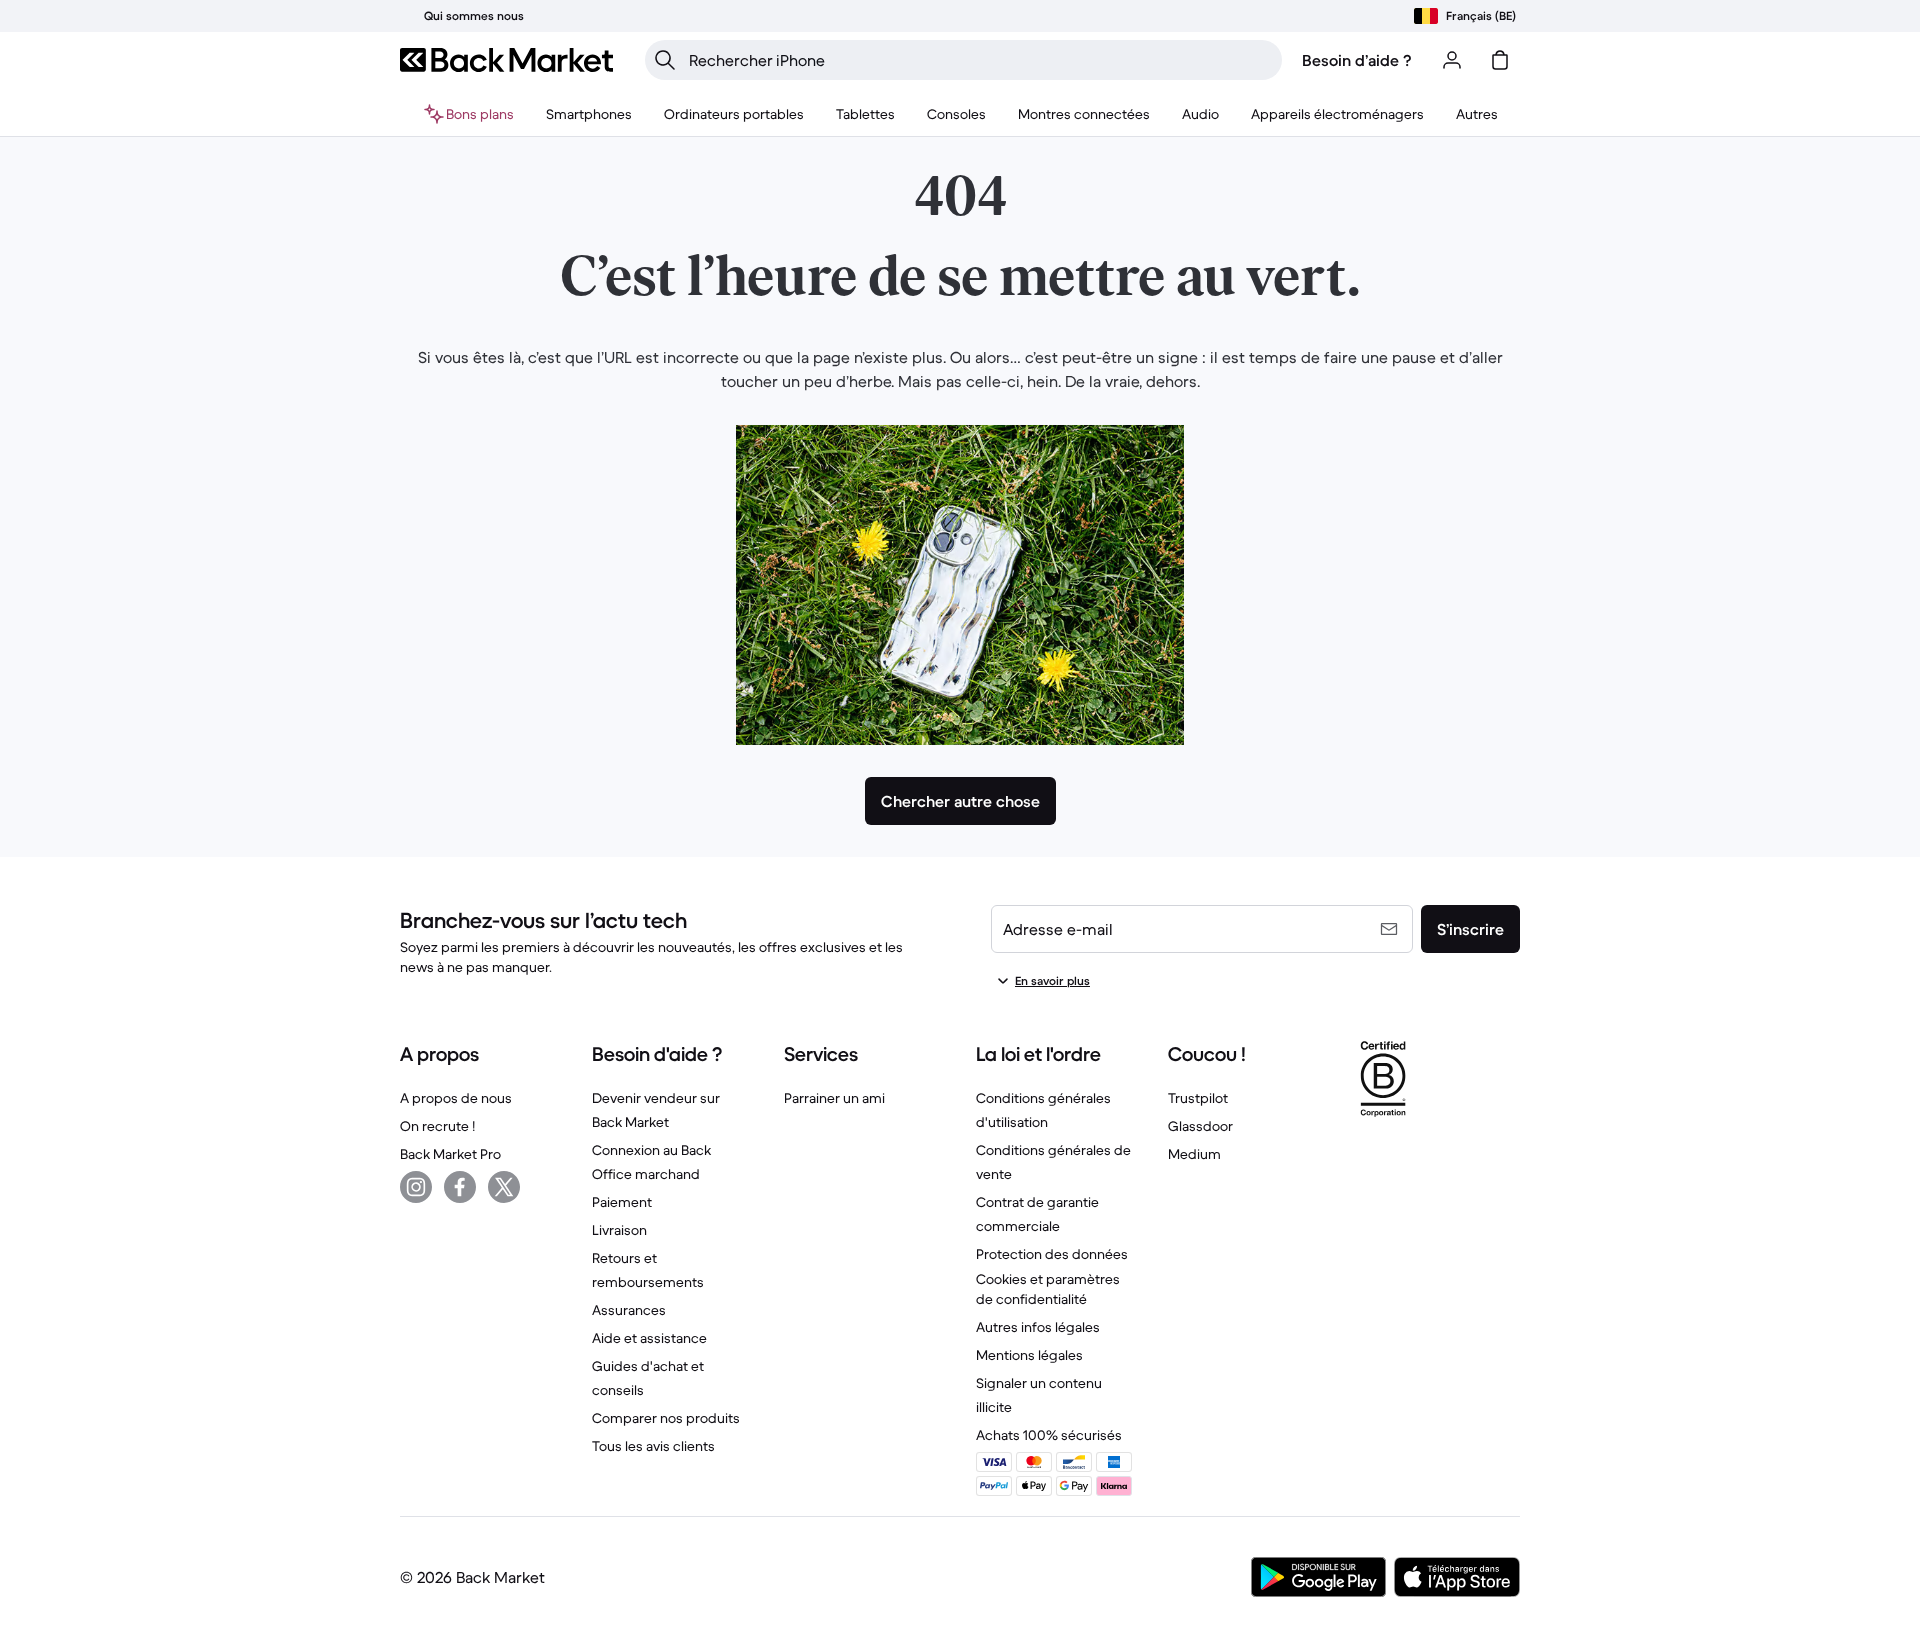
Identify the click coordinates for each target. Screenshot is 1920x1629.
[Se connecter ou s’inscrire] (1452, 60)
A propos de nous (456, 1098)
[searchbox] (979, 60)
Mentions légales (1029, 1355)
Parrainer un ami (834, 1098)
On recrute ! (437, 1126)
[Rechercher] (665, 60)
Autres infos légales (1038, 1327)
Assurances (629, 1310)
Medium (1194, 1154)
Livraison (619, 1230)
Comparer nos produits (666, 1418)
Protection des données (1052, 1254)
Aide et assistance (649, 1338)
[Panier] (1500, 60)
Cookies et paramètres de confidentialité (1048, 1289)
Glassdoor (1200, 1126)
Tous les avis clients (653, 1446)
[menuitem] (589, 114)
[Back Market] (506, 60)
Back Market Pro (450, 1154)
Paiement (622, 1202)
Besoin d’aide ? (1357, 60)
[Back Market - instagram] (416, 1187)
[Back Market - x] (504, 1187)
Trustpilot (1198, 1098)
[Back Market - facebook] (460, 1187)
